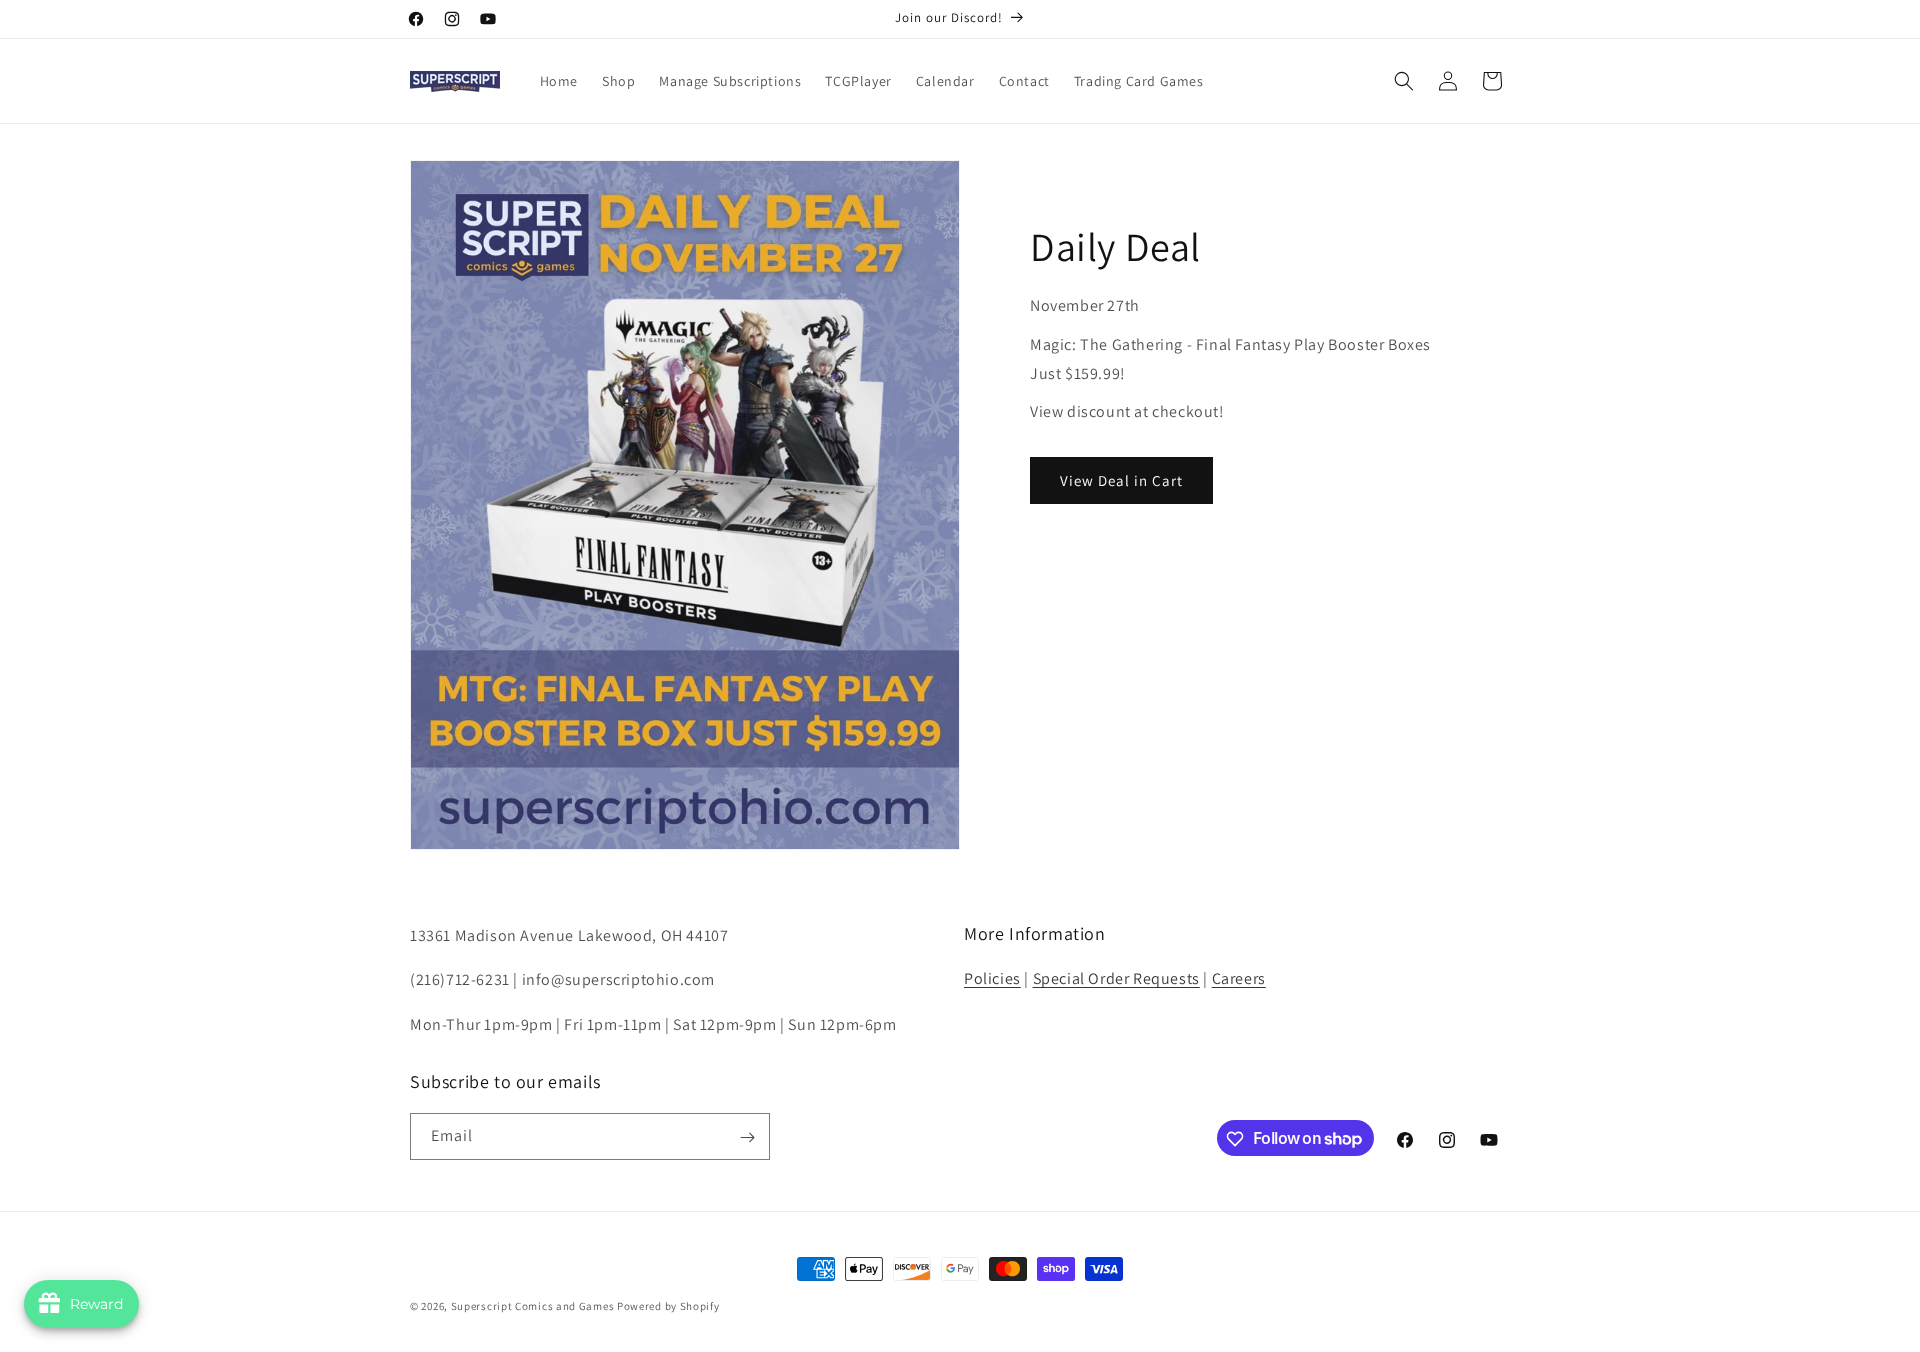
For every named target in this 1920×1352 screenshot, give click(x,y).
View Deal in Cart (1121, 480)
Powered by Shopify (668, 1306)
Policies (992, 978)
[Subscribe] (747, 1137)
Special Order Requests (1116, 978)
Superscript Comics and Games (533, 1306)
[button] (1404, 81)
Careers (1239, 978)
